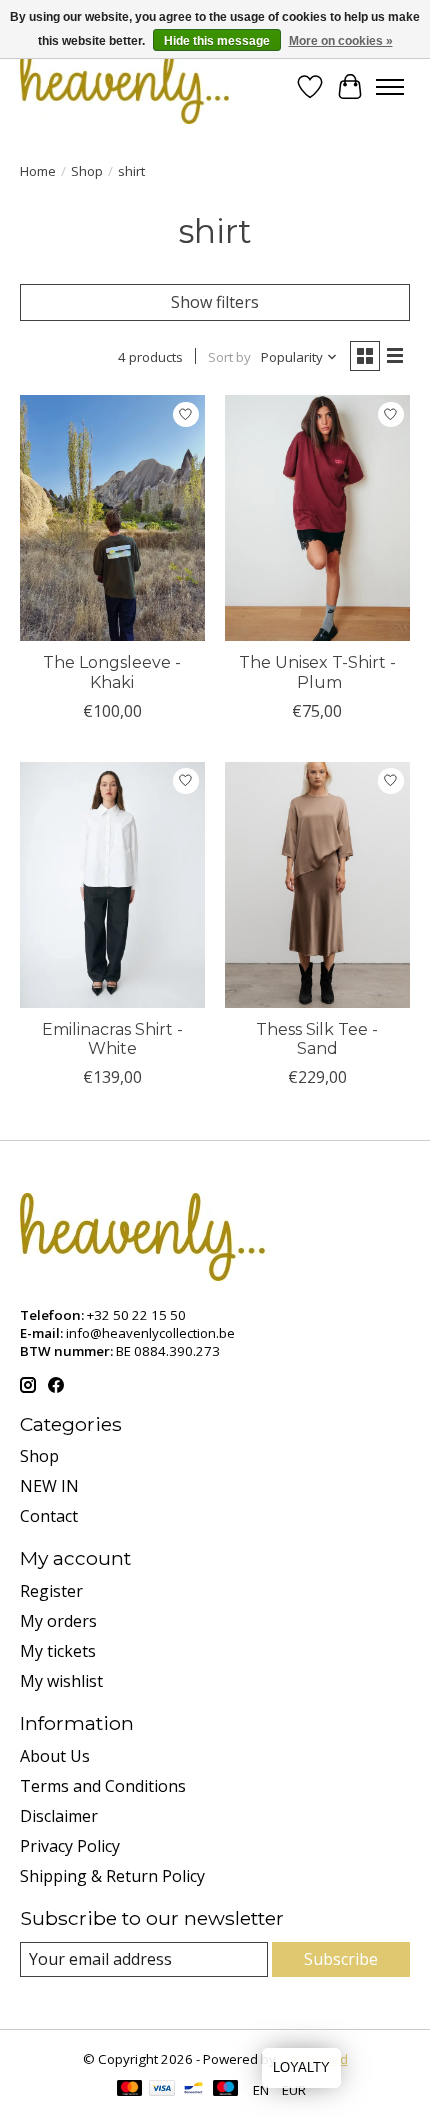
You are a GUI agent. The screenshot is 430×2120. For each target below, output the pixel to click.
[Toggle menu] (390, 87)
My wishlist (61, 1681)
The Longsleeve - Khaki (112, 672)
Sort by (229, 357)
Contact (49, 1516)
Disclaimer (59, 1816)
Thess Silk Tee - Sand (317, 1039)
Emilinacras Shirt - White (112, 1039)
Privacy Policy (70, 1846)
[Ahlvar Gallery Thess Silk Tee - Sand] (317, 885)
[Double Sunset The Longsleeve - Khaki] (112, 518)
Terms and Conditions (103, 1786)
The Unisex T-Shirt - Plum (317, 672)
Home (38, 171)
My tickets (58, 1651)
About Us (55, 1756)
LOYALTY (301, 2067)
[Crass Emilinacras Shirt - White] (112, 885)
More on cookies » (341, 41)
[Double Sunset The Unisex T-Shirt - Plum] (317, 518)
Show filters (215, 302)
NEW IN (49, 1486)
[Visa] (162, 2090)
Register (51, 1591)
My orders (58, 1621)
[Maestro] (226, 2090)
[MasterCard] (130, 2090)
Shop (87, 171)
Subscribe (341, 1959)
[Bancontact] (193, 2090)
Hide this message (217, 41)
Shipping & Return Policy (112, 1876)
